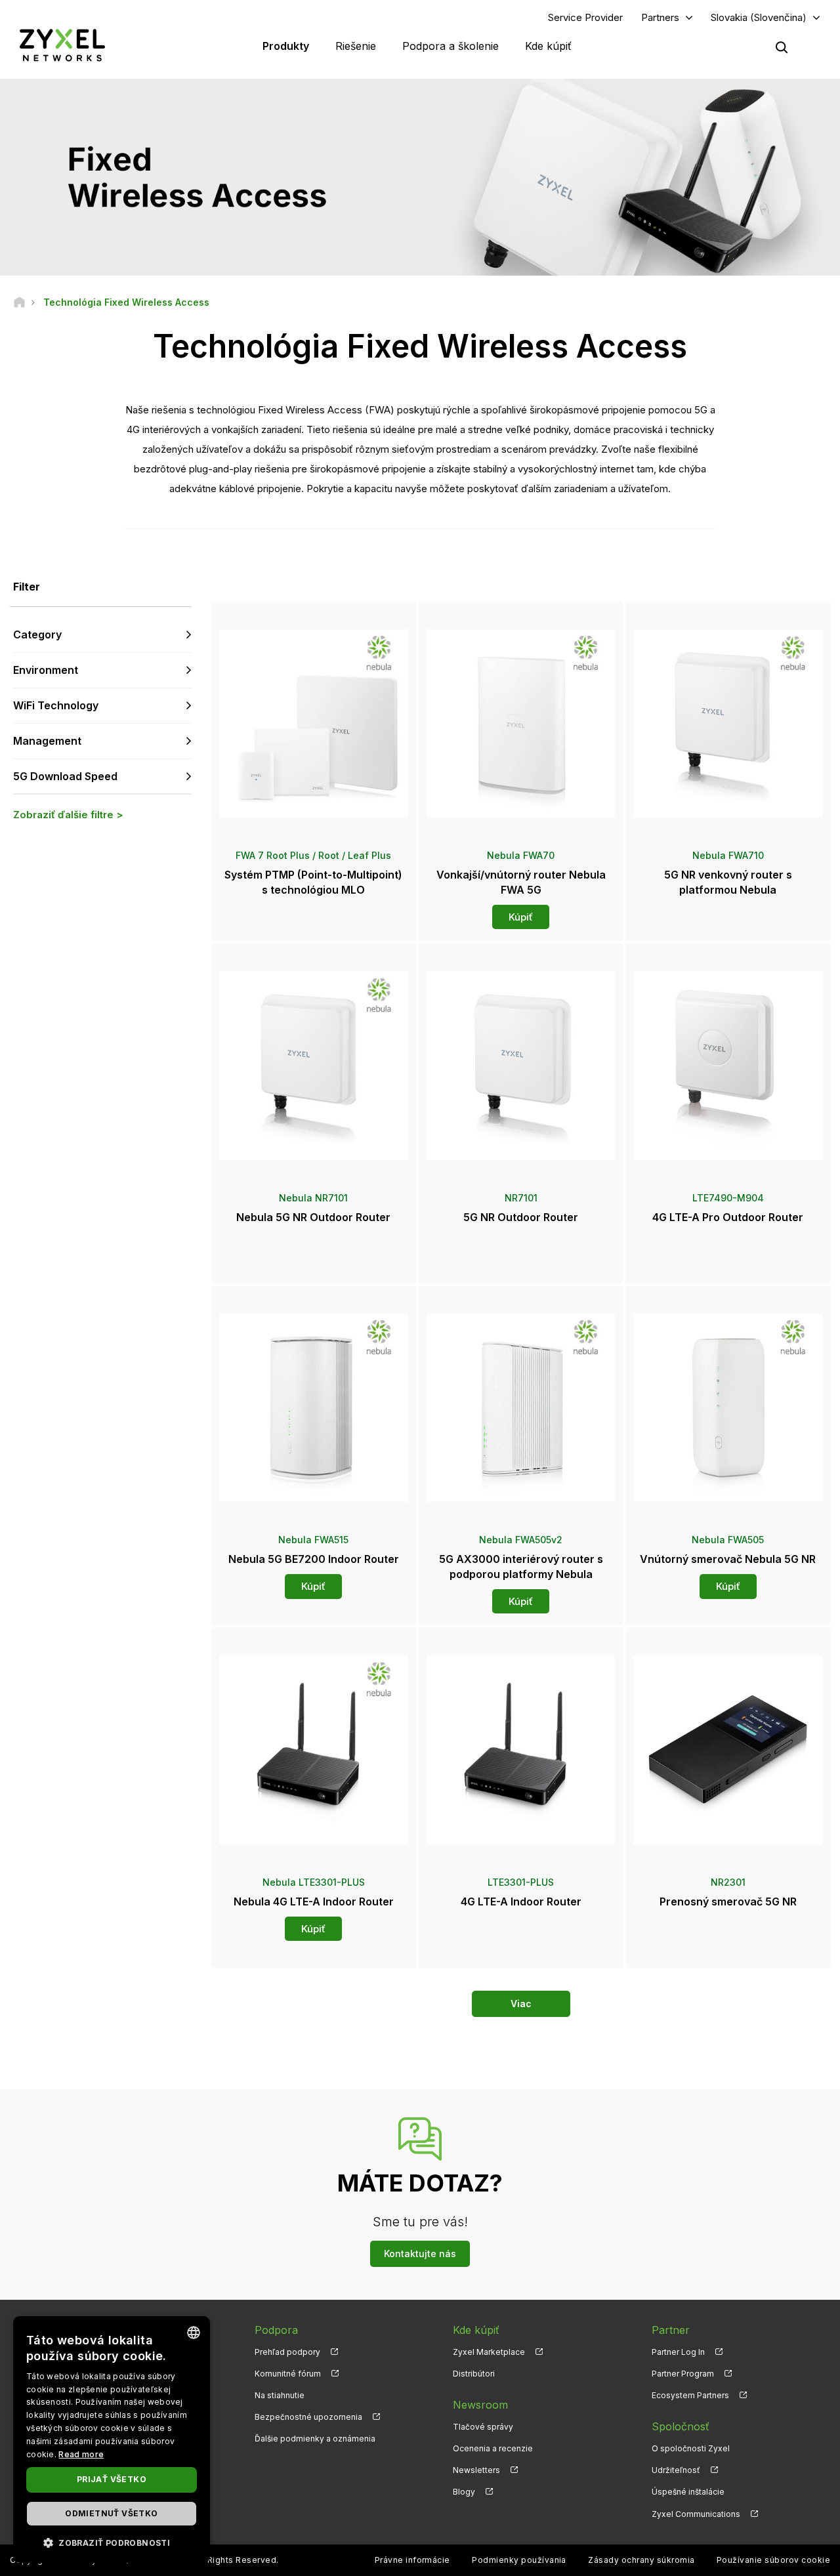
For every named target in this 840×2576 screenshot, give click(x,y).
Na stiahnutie (280, 2395)
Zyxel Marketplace (489, 2352)
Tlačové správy (483, 2427)
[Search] (782, 47)
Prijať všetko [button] (112, 2479)
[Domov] (19, 302)
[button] (112, 2542)
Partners (660, 17)
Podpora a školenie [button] (451, 46)
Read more (81, 2454)
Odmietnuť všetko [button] (111, 2513)
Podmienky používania (519, 2560)
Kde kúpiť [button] (548, 46)
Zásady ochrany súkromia (641, 2560)
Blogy (464, 2492)
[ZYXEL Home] (62, 45)
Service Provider (585, 17)
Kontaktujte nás (420, 2254)
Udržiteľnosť (676, 2470)
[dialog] (112, 2440)
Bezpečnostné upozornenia (308, 2417)
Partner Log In (678, 2352)
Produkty (286, 46)
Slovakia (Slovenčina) (759, 17)
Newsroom (480, 2405)
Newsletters (476, 2470)
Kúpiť (521, 917)
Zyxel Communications (696, 2514)
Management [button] (47, 741)
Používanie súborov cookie (773, 2560)
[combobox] (194, 2333)
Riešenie (356, 46)
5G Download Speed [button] (65, 776)
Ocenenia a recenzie (493, 2448)
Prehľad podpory (287, 2352)
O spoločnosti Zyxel (691, 2448)
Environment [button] (46, 670)
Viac (521, 2004)
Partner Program (683, 2374)
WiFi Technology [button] (56, 705)
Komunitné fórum (288, 2374)
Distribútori (474, 2374)
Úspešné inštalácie (688, 2492)
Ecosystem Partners (690, 2395)
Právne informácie (412, 2560)
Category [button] (37, 634)
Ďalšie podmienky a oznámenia (315, 2439)
